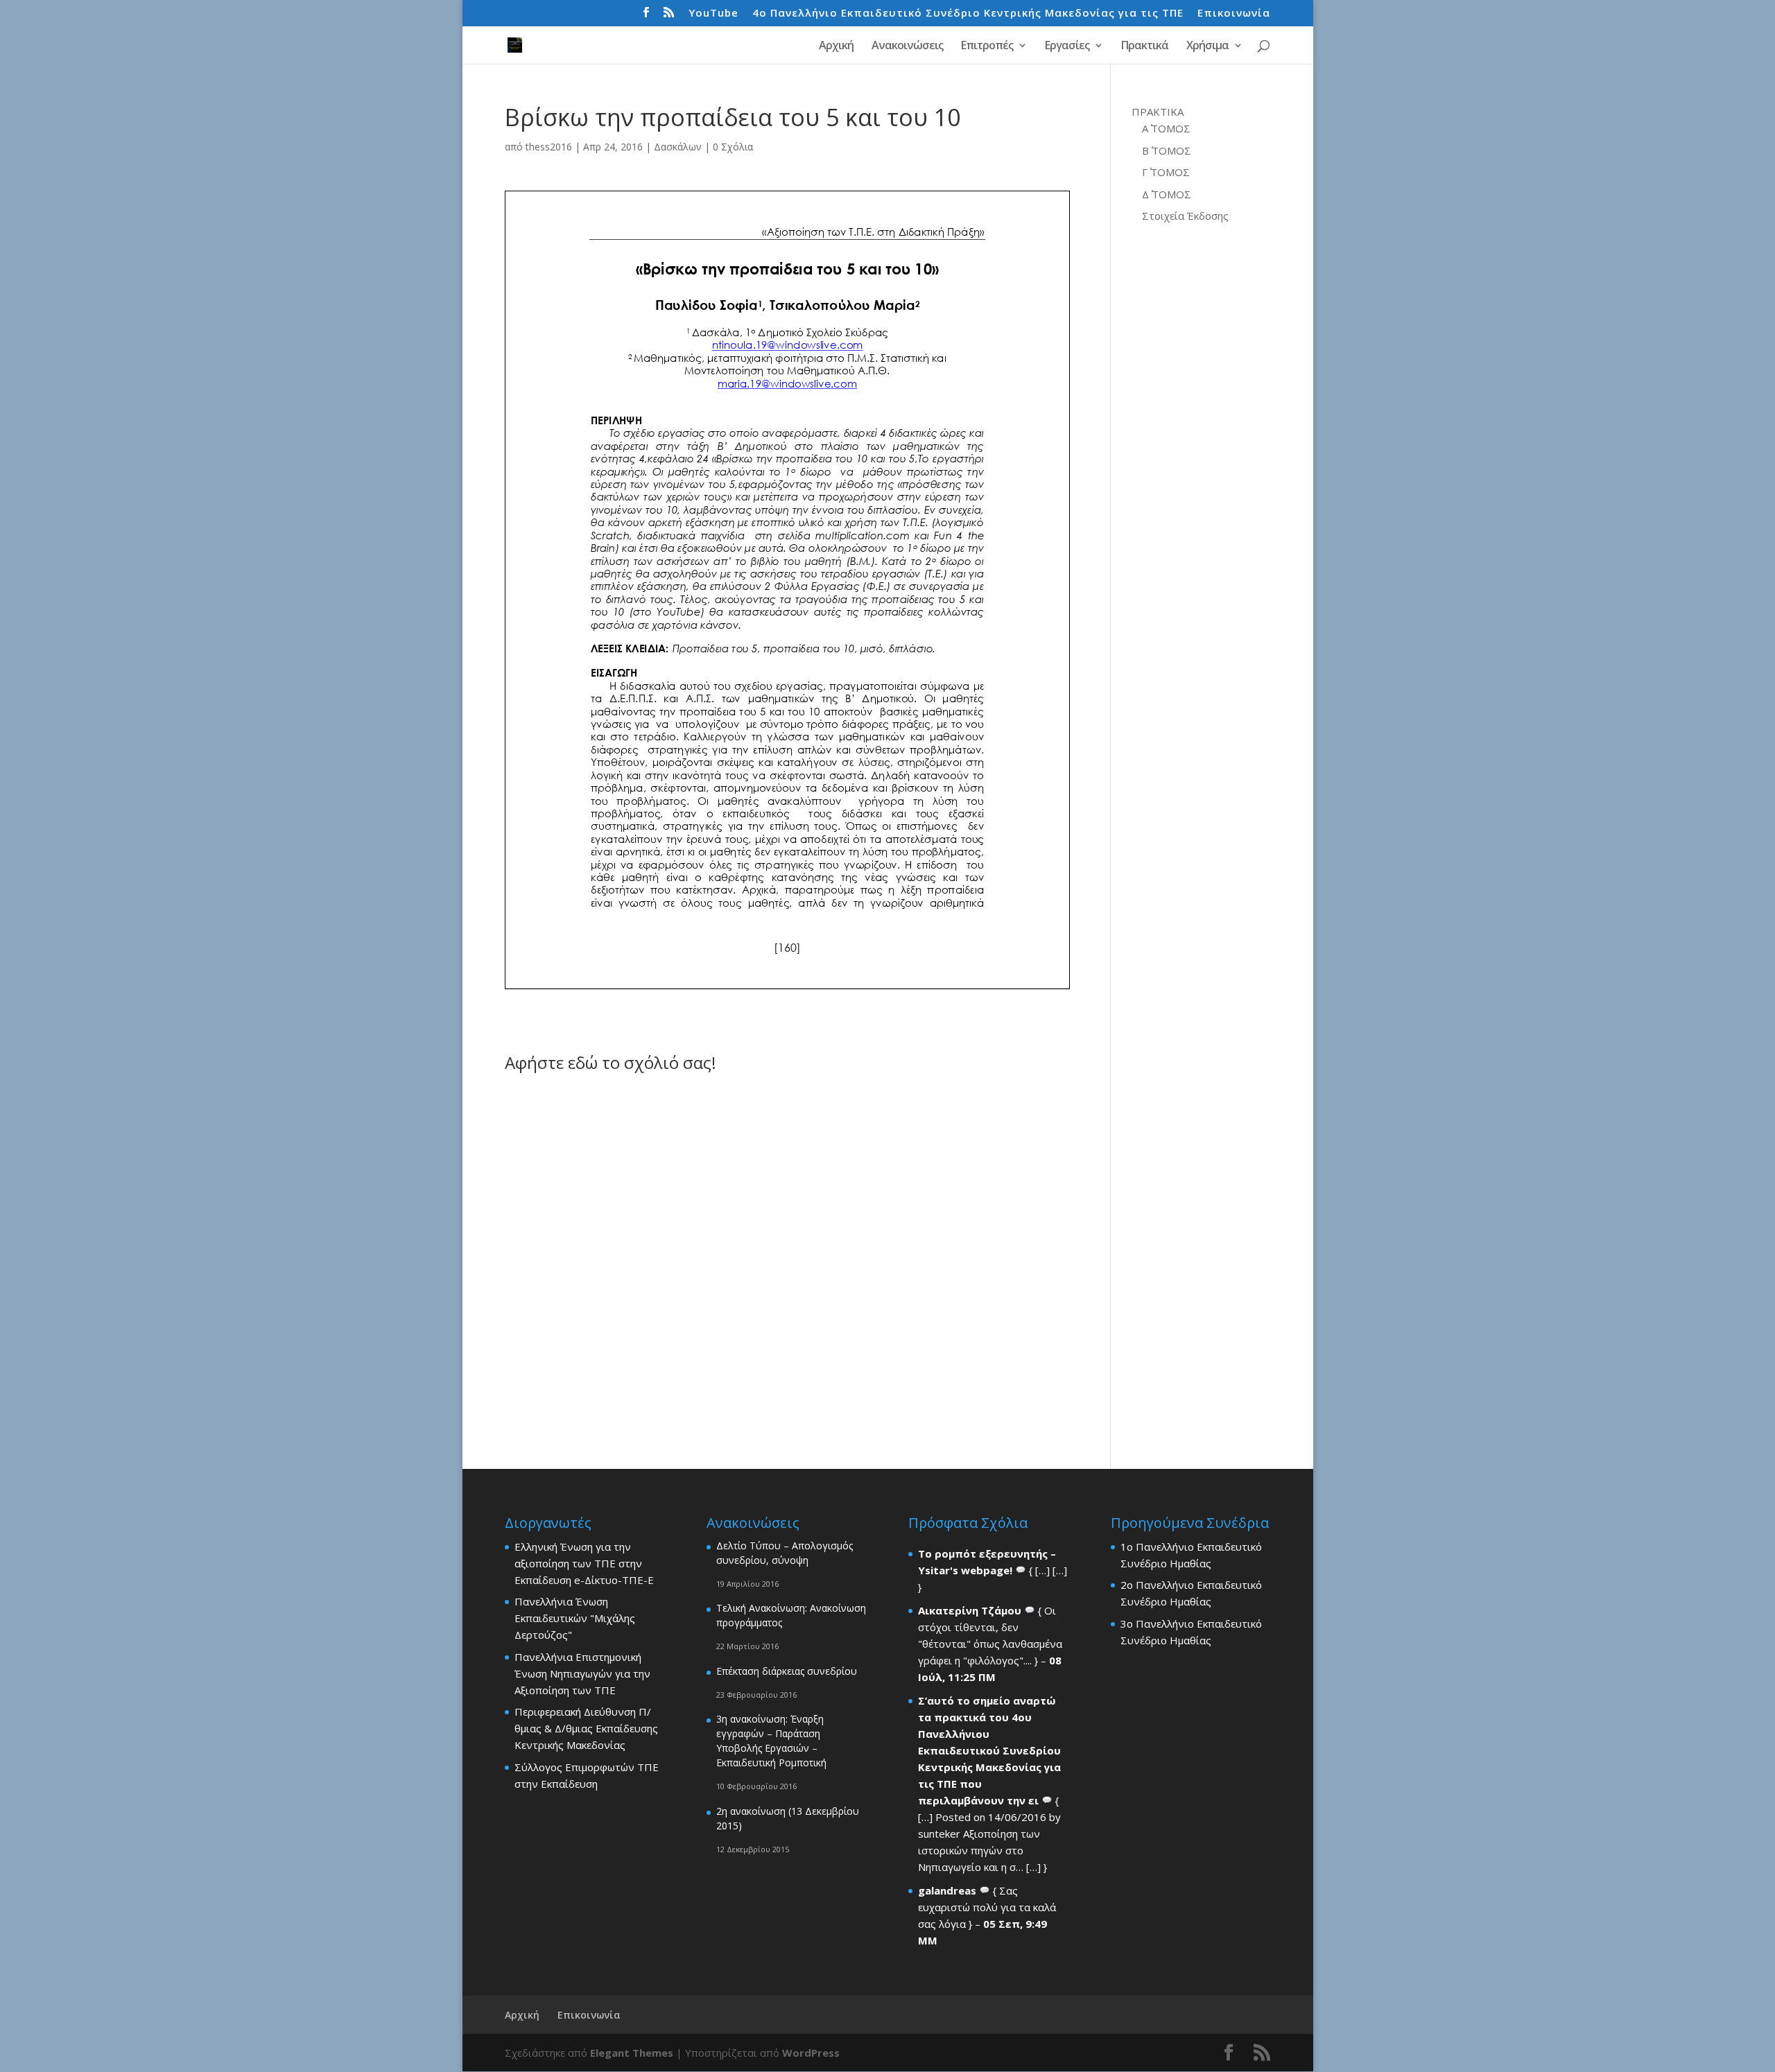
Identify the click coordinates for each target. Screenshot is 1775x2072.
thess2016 (549, 147)
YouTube (713, 14)
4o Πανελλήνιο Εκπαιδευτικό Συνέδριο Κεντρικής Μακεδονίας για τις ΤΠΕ (968, 14)
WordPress (811, 2053)
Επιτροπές (987, 46)
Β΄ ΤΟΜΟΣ (1167, 150)
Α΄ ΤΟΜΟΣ (1166, 128)
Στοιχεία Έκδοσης (1185, 216)
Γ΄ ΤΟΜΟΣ (1166, 172)
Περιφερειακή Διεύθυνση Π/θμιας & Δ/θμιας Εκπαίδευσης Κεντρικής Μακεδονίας (586, 1728)
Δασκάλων (678, 147)
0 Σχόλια (733, 147)
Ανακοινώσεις (907, 46)
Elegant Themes (632, 2053)
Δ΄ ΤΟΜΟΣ (1167, 194)
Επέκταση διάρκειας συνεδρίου (787, 1671)
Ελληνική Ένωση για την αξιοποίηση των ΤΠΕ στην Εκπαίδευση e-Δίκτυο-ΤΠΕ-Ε (584, 1563)
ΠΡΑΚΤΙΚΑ (1158, 112)
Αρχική (836, 46)
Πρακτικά (1145, 46)
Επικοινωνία (1234, 14)
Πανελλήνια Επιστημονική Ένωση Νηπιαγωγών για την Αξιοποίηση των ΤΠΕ (582, 1673)
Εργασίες (1067, 46)
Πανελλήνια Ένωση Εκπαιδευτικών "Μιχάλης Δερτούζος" (575, 1618)
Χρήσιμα (1207, 46)
